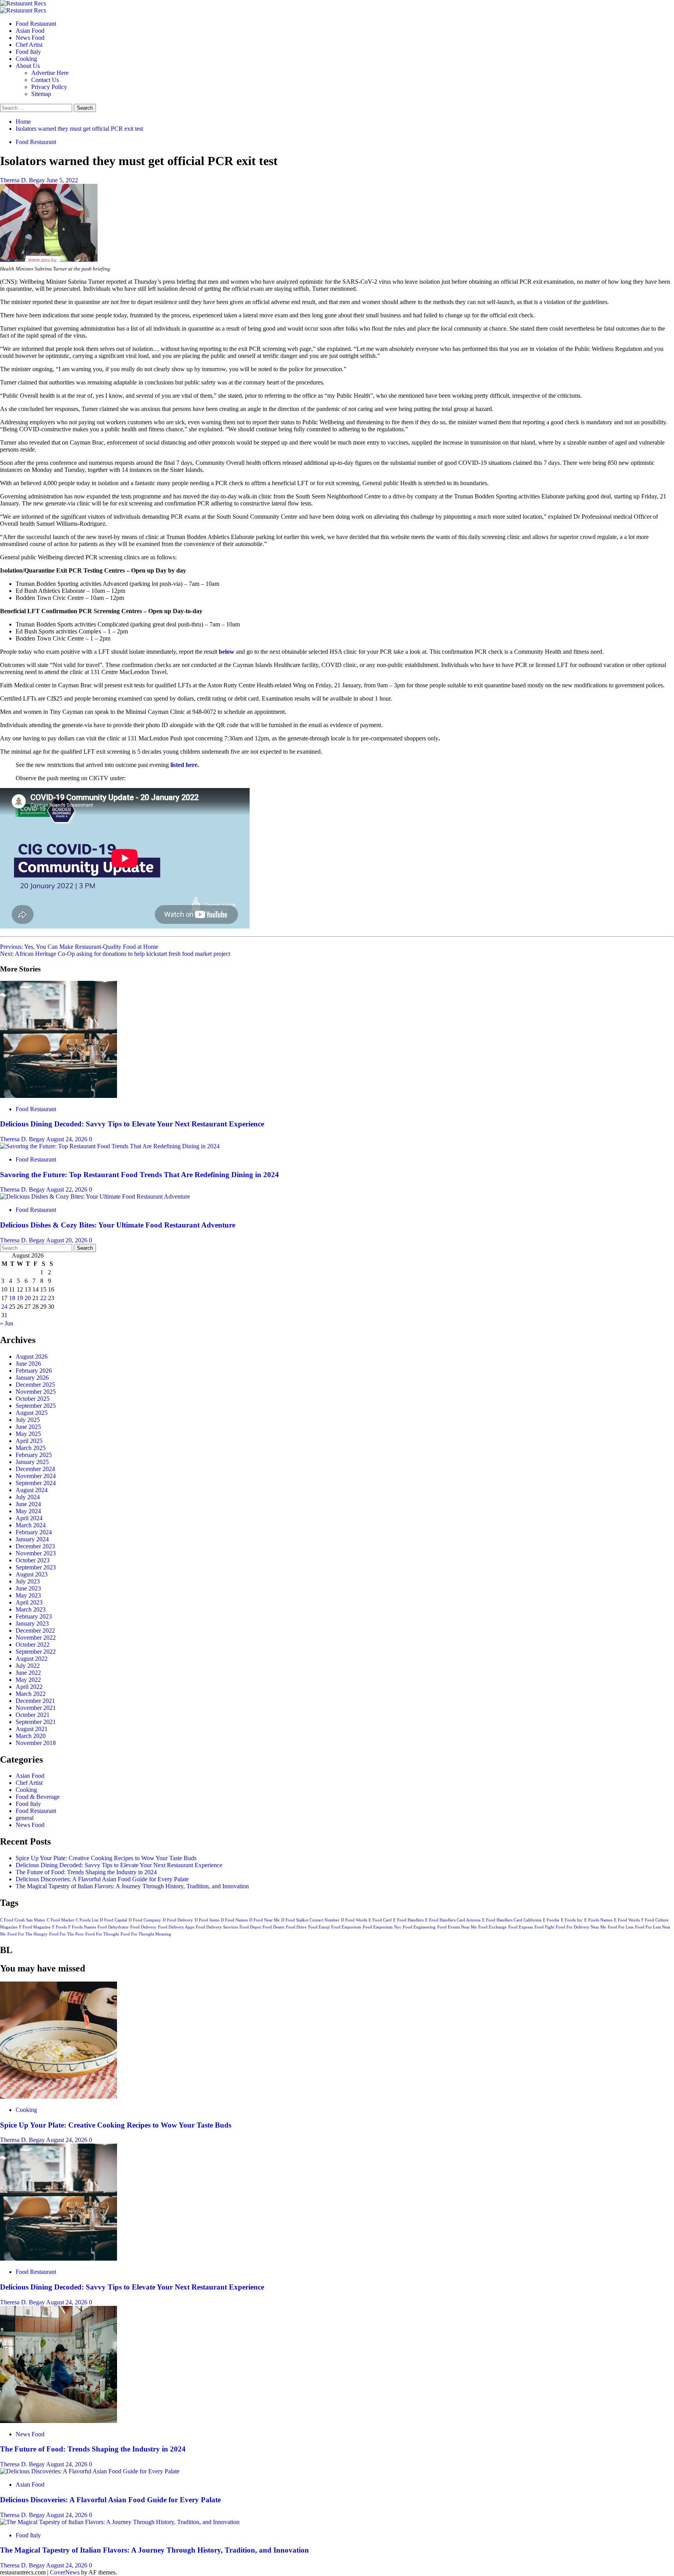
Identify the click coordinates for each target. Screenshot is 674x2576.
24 (4, 1307)
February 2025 (34, 1455)
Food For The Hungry (27, 1934)
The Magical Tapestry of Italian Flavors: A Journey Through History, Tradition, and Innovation (132, 1886)
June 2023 (28, 1588)
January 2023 (32, 1623)
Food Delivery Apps (176, 1927)
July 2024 (28, 1497)
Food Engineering (419, 1927)
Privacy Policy (49, 87)
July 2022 (28, 1666)
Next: (115, 954)
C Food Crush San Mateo (23, 1920)
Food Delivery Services (217, 1927)
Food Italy (28, 52)
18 (12, 1298)
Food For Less (621, 1927)
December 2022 (35, 1630)
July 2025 (28, 1420)
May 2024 (28, 1511)
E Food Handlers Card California (512, 1920)
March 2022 (31, 1694)
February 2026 (34, 1371)
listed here (184, 765)
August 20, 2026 (67, 1240)
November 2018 (36, 1743)
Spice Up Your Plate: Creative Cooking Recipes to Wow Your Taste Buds (106, 1858)
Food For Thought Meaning (146, 1934)
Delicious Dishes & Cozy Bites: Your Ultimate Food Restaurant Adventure (118, 1225)
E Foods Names (598, 1920)
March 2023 (31, 1609)
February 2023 (34, 1616)
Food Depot (250, 1927)
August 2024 (32, 1490)
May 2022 (28, 1680)
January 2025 (32, 1462)
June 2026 (28, 1364)
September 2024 (36, 1483)
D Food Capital (114, 1920)
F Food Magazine (35, 1927)
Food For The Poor (67, 1934)
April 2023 (29, 1602)
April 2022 (29, 1687)
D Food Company (145, 1920)
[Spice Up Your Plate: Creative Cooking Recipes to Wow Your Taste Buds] (59, 2097)
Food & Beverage (38, 1797)
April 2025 (29, 1441)
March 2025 (31, 1448)
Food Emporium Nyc (382, 1927)
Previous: (79, 947)
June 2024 (28, 1504)
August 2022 (32, 1659)
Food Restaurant (36, 24)
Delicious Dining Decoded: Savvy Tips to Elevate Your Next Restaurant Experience (132, 1124)
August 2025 (32, 1413)
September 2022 (36, 1652)
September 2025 (36, 1406)
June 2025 (28, 1427)
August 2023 (32, 1574)
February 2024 (34, 1532)
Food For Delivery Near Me (581, 1927)
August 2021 (32, 1729)
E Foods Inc (572, 1920)
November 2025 (36, 1392)
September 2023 (36, 1567)
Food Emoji (319, 1927)
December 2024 (35, 1469)
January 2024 (32, 1539)
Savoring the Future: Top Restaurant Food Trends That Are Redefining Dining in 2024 (139, 1175)
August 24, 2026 (67, 1139)
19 (20, 1298)
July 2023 (28, 1581)
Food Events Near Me (457, 1927)
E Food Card (380, 1920)
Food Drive (296, 1927)
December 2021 (35, 1701)
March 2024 (31, 1525)
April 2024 (29, 1518)
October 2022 (33, 1645)
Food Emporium (346, 1927)
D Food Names (234, 1920)
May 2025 (28, 1434)
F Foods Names (82, 1927)
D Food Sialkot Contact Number (310, 1920)
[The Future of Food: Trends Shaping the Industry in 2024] (59, 2421)
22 (43, 1298)
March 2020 (31, 1736)
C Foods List (87, 1920)
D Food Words (354, 1920)
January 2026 (32, 1378)
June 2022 (28, 1673)
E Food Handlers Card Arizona (453, 1920)
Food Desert (273, 1927)
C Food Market (60, 1920)
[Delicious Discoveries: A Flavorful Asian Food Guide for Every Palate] (90, 2471)
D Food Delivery (178, 1920)
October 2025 (33, 1399)
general (25, 1818)
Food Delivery (143, 1927)
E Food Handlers (408, 1920)
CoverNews (65, 2572)
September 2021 (36, 1722)
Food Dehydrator (113, 1927)
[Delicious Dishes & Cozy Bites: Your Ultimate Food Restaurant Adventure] (95, 1196)
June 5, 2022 (62, 180)
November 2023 (36, 1553)
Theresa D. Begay (23, 180)
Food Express (521, 1927)
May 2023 (28, 1595)
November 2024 (36, 1476)
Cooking (26, 59)
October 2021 (33, 1715)
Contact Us (45, 80)
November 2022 (36, 1638)
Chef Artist (29, 45)
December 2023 (35, 1546)
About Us (28, 66)
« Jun (7, 1323)
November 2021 (36, 1708)
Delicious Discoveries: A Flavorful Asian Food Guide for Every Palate (102, 1879)
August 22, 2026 (67, 1189)
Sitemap (41, 94)
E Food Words (627, 1920)
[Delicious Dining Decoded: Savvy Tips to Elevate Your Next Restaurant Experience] (59, 1096)
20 (28, 1298)
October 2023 (33, 1560)
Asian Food (30, 31)
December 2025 (35, 1385)
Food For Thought (102, 1934)
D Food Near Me (264, 1920)
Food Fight (544, 1927)
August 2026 (32, 1356)
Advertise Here (50, 73)
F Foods (59, 1927)
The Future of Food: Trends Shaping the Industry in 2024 (86, 1872)
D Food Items (207, 1920)
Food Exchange (492, 1927)
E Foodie (551, 1920)
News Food (30, 38)
